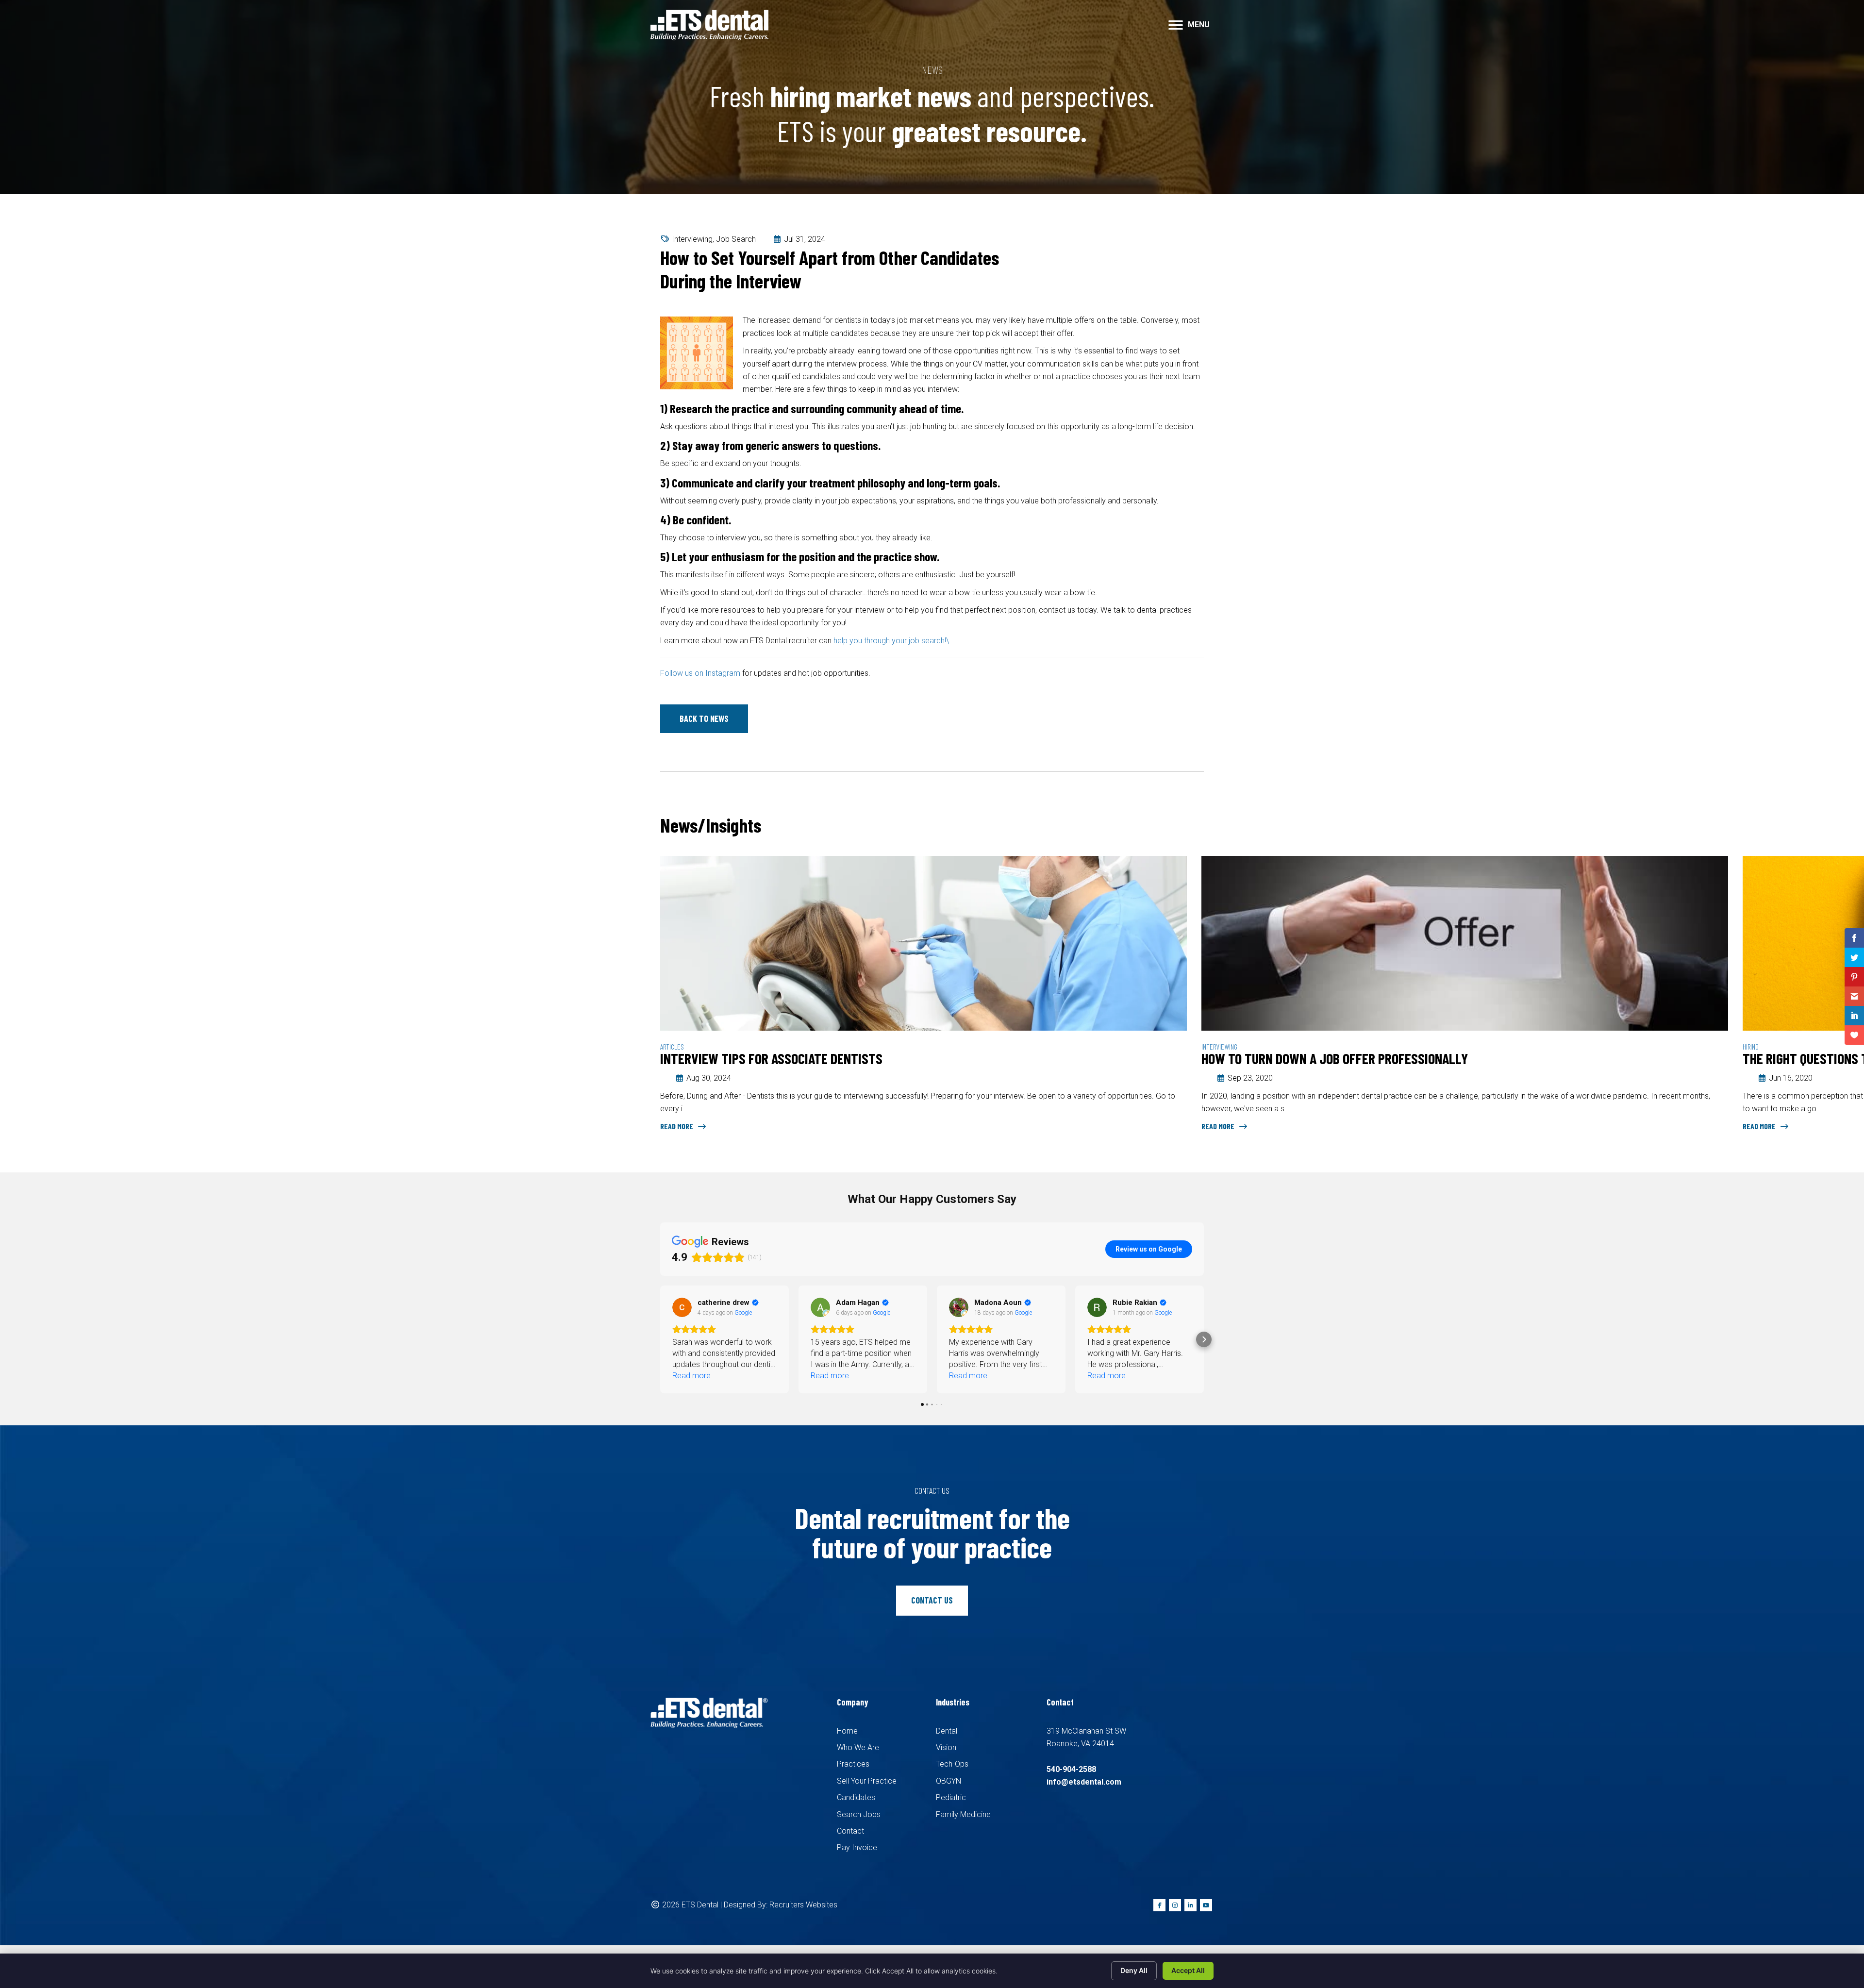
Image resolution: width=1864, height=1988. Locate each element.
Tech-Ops (952, 1764)
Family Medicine (963, 1814)
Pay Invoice (857, 1847)
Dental (947, 1731)
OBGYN (949, 1781)
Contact (850, 1831)
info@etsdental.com (1084, 1782)
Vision (946, 1747)
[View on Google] (682, 1307)
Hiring (1209, 1046)
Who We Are (858, 1747)
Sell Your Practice (867, 1781)
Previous (1170, 827)
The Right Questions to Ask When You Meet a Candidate (1357, 1058)
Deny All (1134, 1970)
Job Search (736, 239)
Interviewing (692, 239)
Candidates (856, 1797)
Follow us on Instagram (700, 673)
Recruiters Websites (803, 1905)
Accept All (1188, 1970)
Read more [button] (691, 1376)
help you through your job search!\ (891, 641)
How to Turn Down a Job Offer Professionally (793, 1058)
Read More (677, 1126)
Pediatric (951, 1797)
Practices (853, 1764)
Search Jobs (859, 1814)
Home (847, 1731)
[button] (704, 719)
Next (1199, 827)
